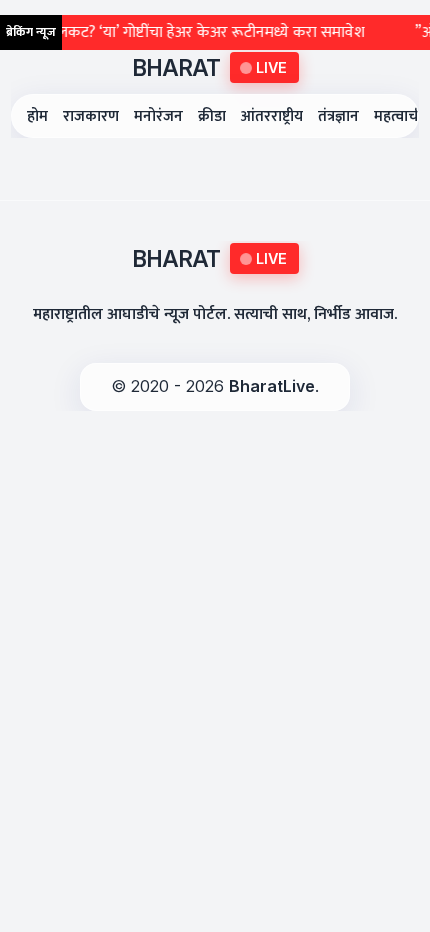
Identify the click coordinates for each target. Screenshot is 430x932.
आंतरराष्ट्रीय (272, 116)
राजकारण (91, 116)
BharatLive (272, 386)
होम (37, 116)
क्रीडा (212, 116)
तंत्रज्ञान (338, 116)
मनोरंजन (158, 116)
